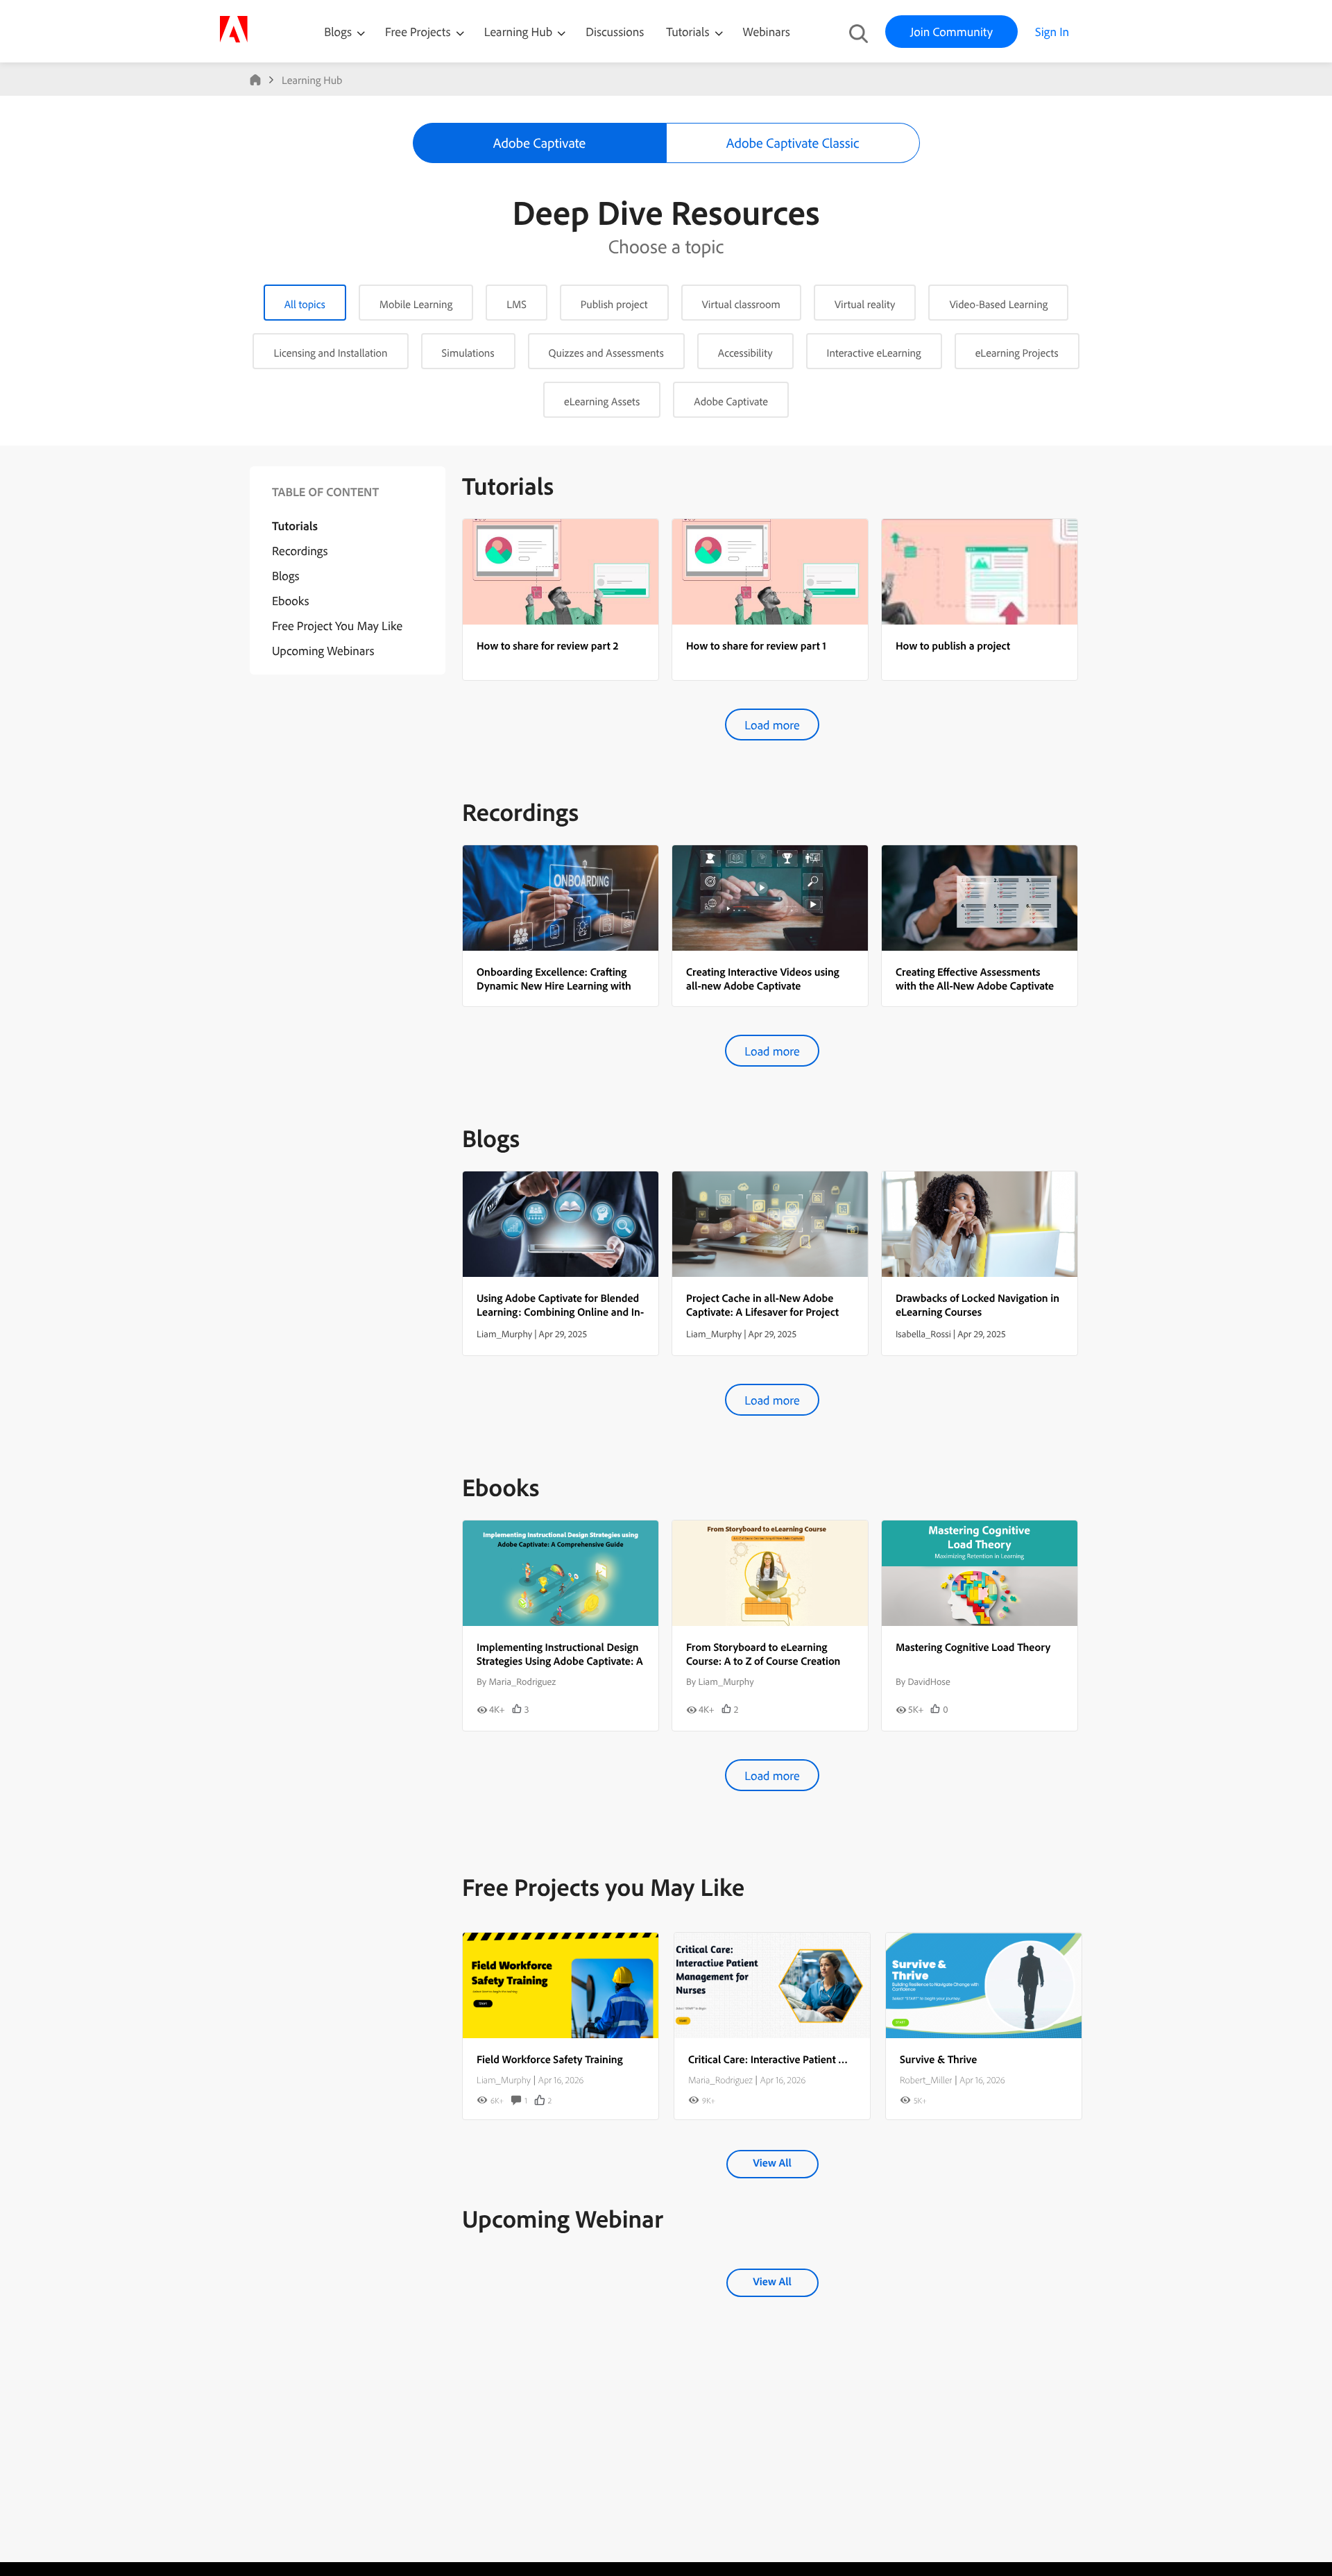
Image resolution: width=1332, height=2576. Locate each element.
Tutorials (689, 32)
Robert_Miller (926, 2080)
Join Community (951, 32)
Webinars (767, 32)
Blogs (338, 32)
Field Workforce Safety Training (550, 2059)
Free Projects (419, 32)
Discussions (615, 32)
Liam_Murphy (504, 2080)
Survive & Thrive (938, 2059)
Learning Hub (520, 32)
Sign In (1052, 32)
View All (772, 2162)
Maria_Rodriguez (720, 2080)
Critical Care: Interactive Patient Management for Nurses (819, 2059)
